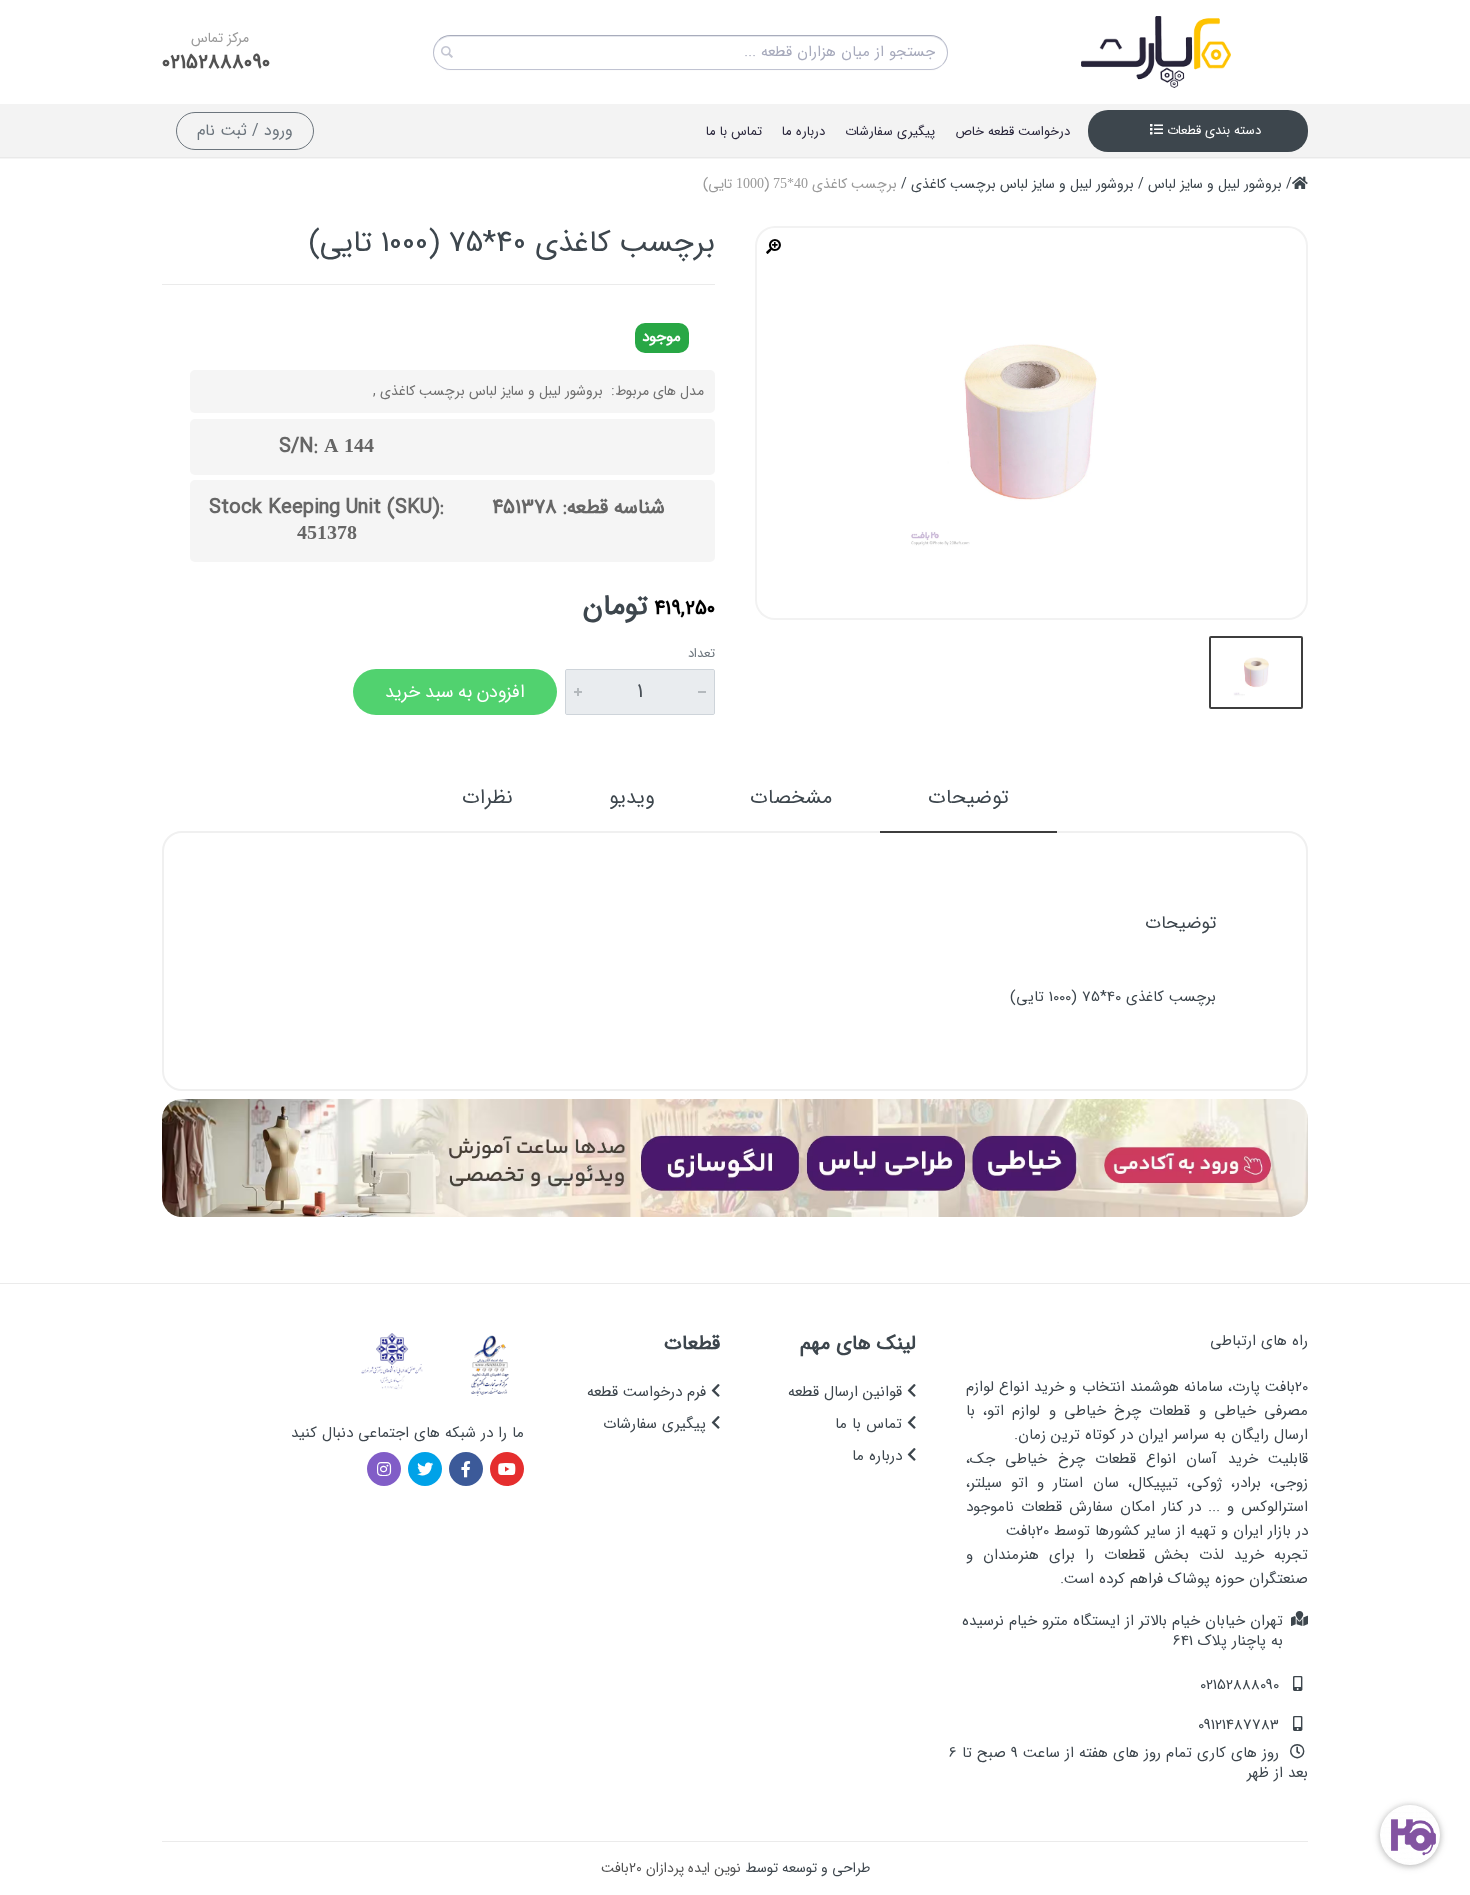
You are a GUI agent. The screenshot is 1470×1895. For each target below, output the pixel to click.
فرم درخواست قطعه (649, 1392)
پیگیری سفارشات (657, 1424)
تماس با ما (871, 1424)
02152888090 (216, 63)
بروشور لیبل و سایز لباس (1215, 184)
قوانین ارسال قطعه (847, 1392)
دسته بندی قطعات (1212, 130)
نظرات (487, 797)
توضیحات (968, 797)
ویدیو (631, 797)
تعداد (701, 654)
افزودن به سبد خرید (455, 692)
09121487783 (1238, 1725)
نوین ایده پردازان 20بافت (671, 1868)
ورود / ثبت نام (245, 130)
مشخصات (791, 797)
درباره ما (879, 1456)
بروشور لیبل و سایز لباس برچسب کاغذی (1022, 184)
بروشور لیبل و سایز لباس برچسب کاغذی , (488, 391)
